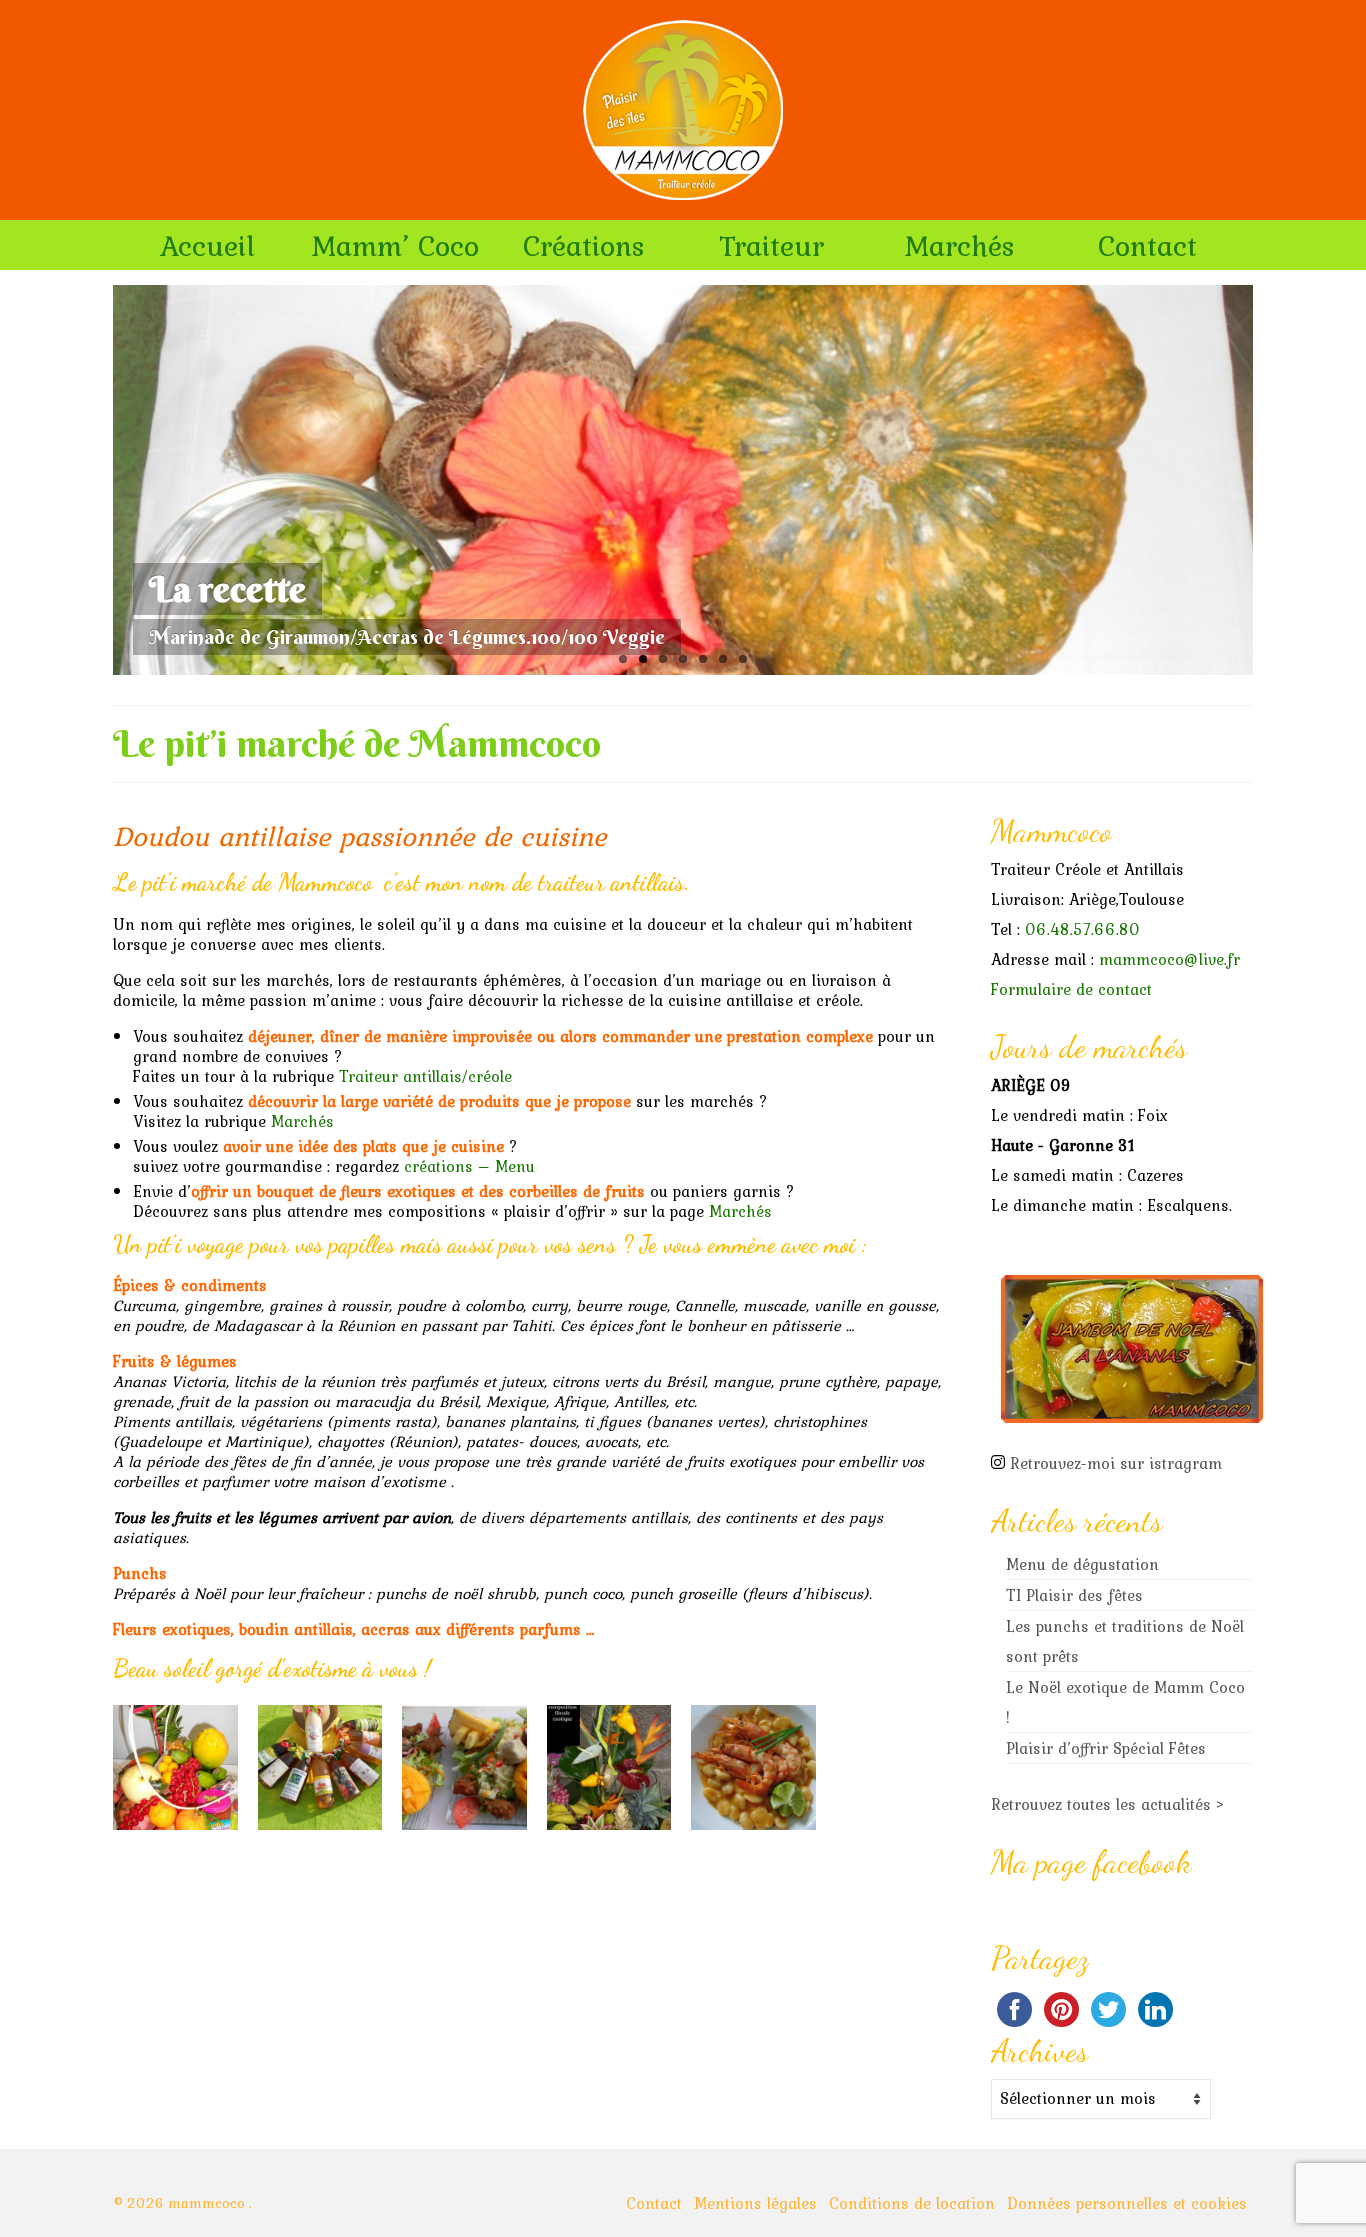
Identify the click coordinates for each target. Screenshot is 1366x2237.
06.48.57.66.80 (1082, 929)
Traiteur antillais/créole (425, 1076)
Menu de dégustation (1082, 1564)
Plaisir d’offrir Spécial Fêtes (1106, 1748)
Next (1270, 480)
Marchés (302, 1121)
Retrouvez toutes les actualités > (1108, 1804)
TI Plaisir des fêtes (1074, 1595)
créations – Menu (469, 1166)
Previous (95, 480)
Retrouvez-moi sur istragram (1116, 1463)
